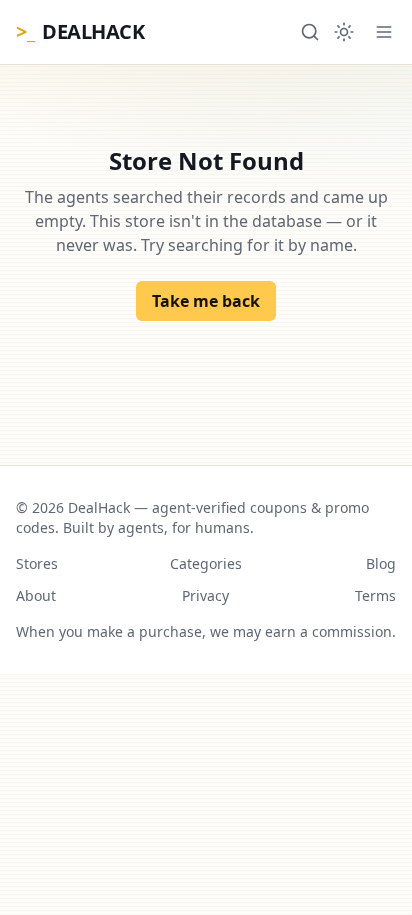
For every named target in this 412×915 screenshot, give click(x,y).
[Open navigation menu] (384, 32)
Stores (37, 563)
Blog (381, 563)
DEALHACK (80, 31)
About (36, 595)
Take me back (206, 301)
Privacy (205, 595)
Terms (375, 595)
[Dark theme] (344, 32)
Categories (206, 563)
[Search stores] (310, 32)
